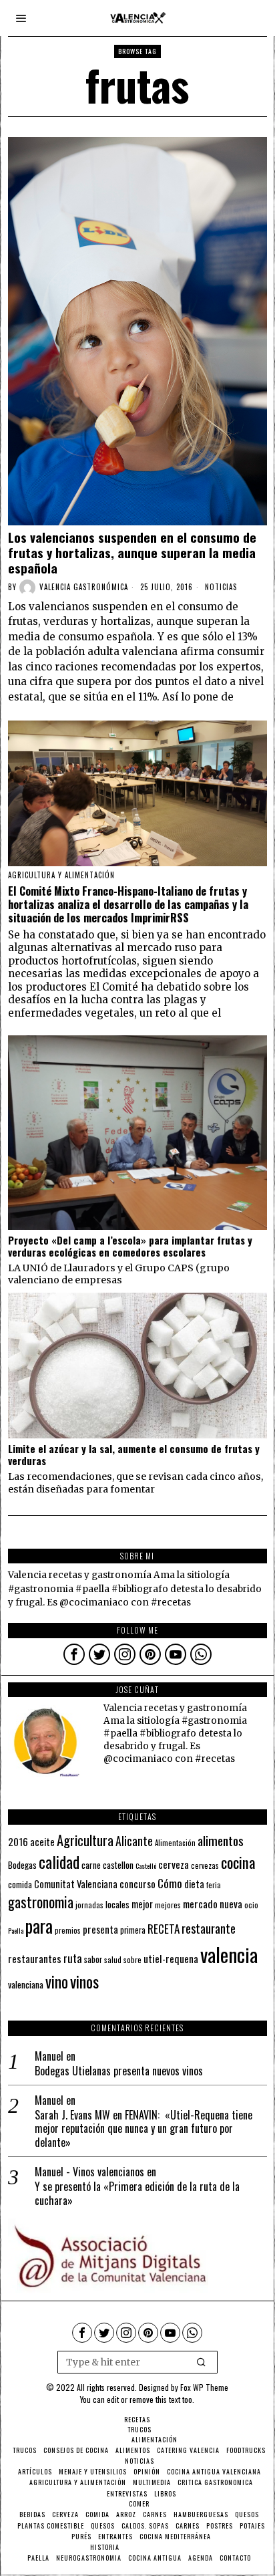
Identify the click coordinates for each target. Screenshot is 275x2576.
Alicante (134, 1841)
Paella (16, 1930)
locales (117, 1904)
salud (113, 1960)
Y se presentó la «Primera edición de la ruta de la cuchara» (137, 2194)
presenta (100, 1929)
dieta (194, 1884)
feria (214, 1885)
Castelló (146, 1865)
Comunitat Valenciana (76, 1884)
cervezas (205, 1865)
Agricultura (85, 1840)
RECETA (164, 1929)
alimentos (221, 1840)
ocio (251, 1905)
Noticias (221, 587)
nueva (231, 1904)
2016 (18, 1841)
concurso (137, 1884)
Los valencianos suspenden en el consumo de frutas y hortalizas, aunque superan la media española (132, 552)
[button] (202, 2362)
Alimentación (175, 1843)
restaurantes (35, 1958)
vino (57, 1981)
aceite (42, 1842)
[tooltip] (74, 1654)
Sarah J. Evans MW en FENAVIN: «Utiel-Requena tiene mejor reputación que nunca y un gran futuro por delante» (144, 2129)
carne (91, 1865)
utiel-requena (171, 1958)
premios (68, 1930)
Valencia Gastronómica (84, 587)
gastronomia (41, 1902)
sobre (132, 1959)
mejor (142, 1904)
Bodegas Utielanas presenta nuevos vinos (119, 2071)
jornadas (89, 1905)
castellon (118, 1865)
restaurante (209, 1928)
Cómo (170, 1883)
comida (20, 1885)
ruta (73, 1958)
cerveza (174, 1864)
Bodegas (22, 1864)
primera (133, 1930)
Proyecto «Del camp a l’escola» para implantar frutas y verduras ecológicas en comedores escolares (130, 1246)
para (39, 1926)
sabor (93, 1959)
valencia (229, 1954)
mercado (200, 1903)
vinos (84, 1981)
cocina (238, 1862)
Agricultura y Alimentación (61, 875)
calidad (59, 1862)
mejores (168, 1905)
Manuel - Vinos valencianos (89, 2172)
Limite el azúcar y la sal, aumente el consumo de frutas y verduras (134, 1454)
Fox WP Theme (204, 2387)
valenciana (26, 1984)
